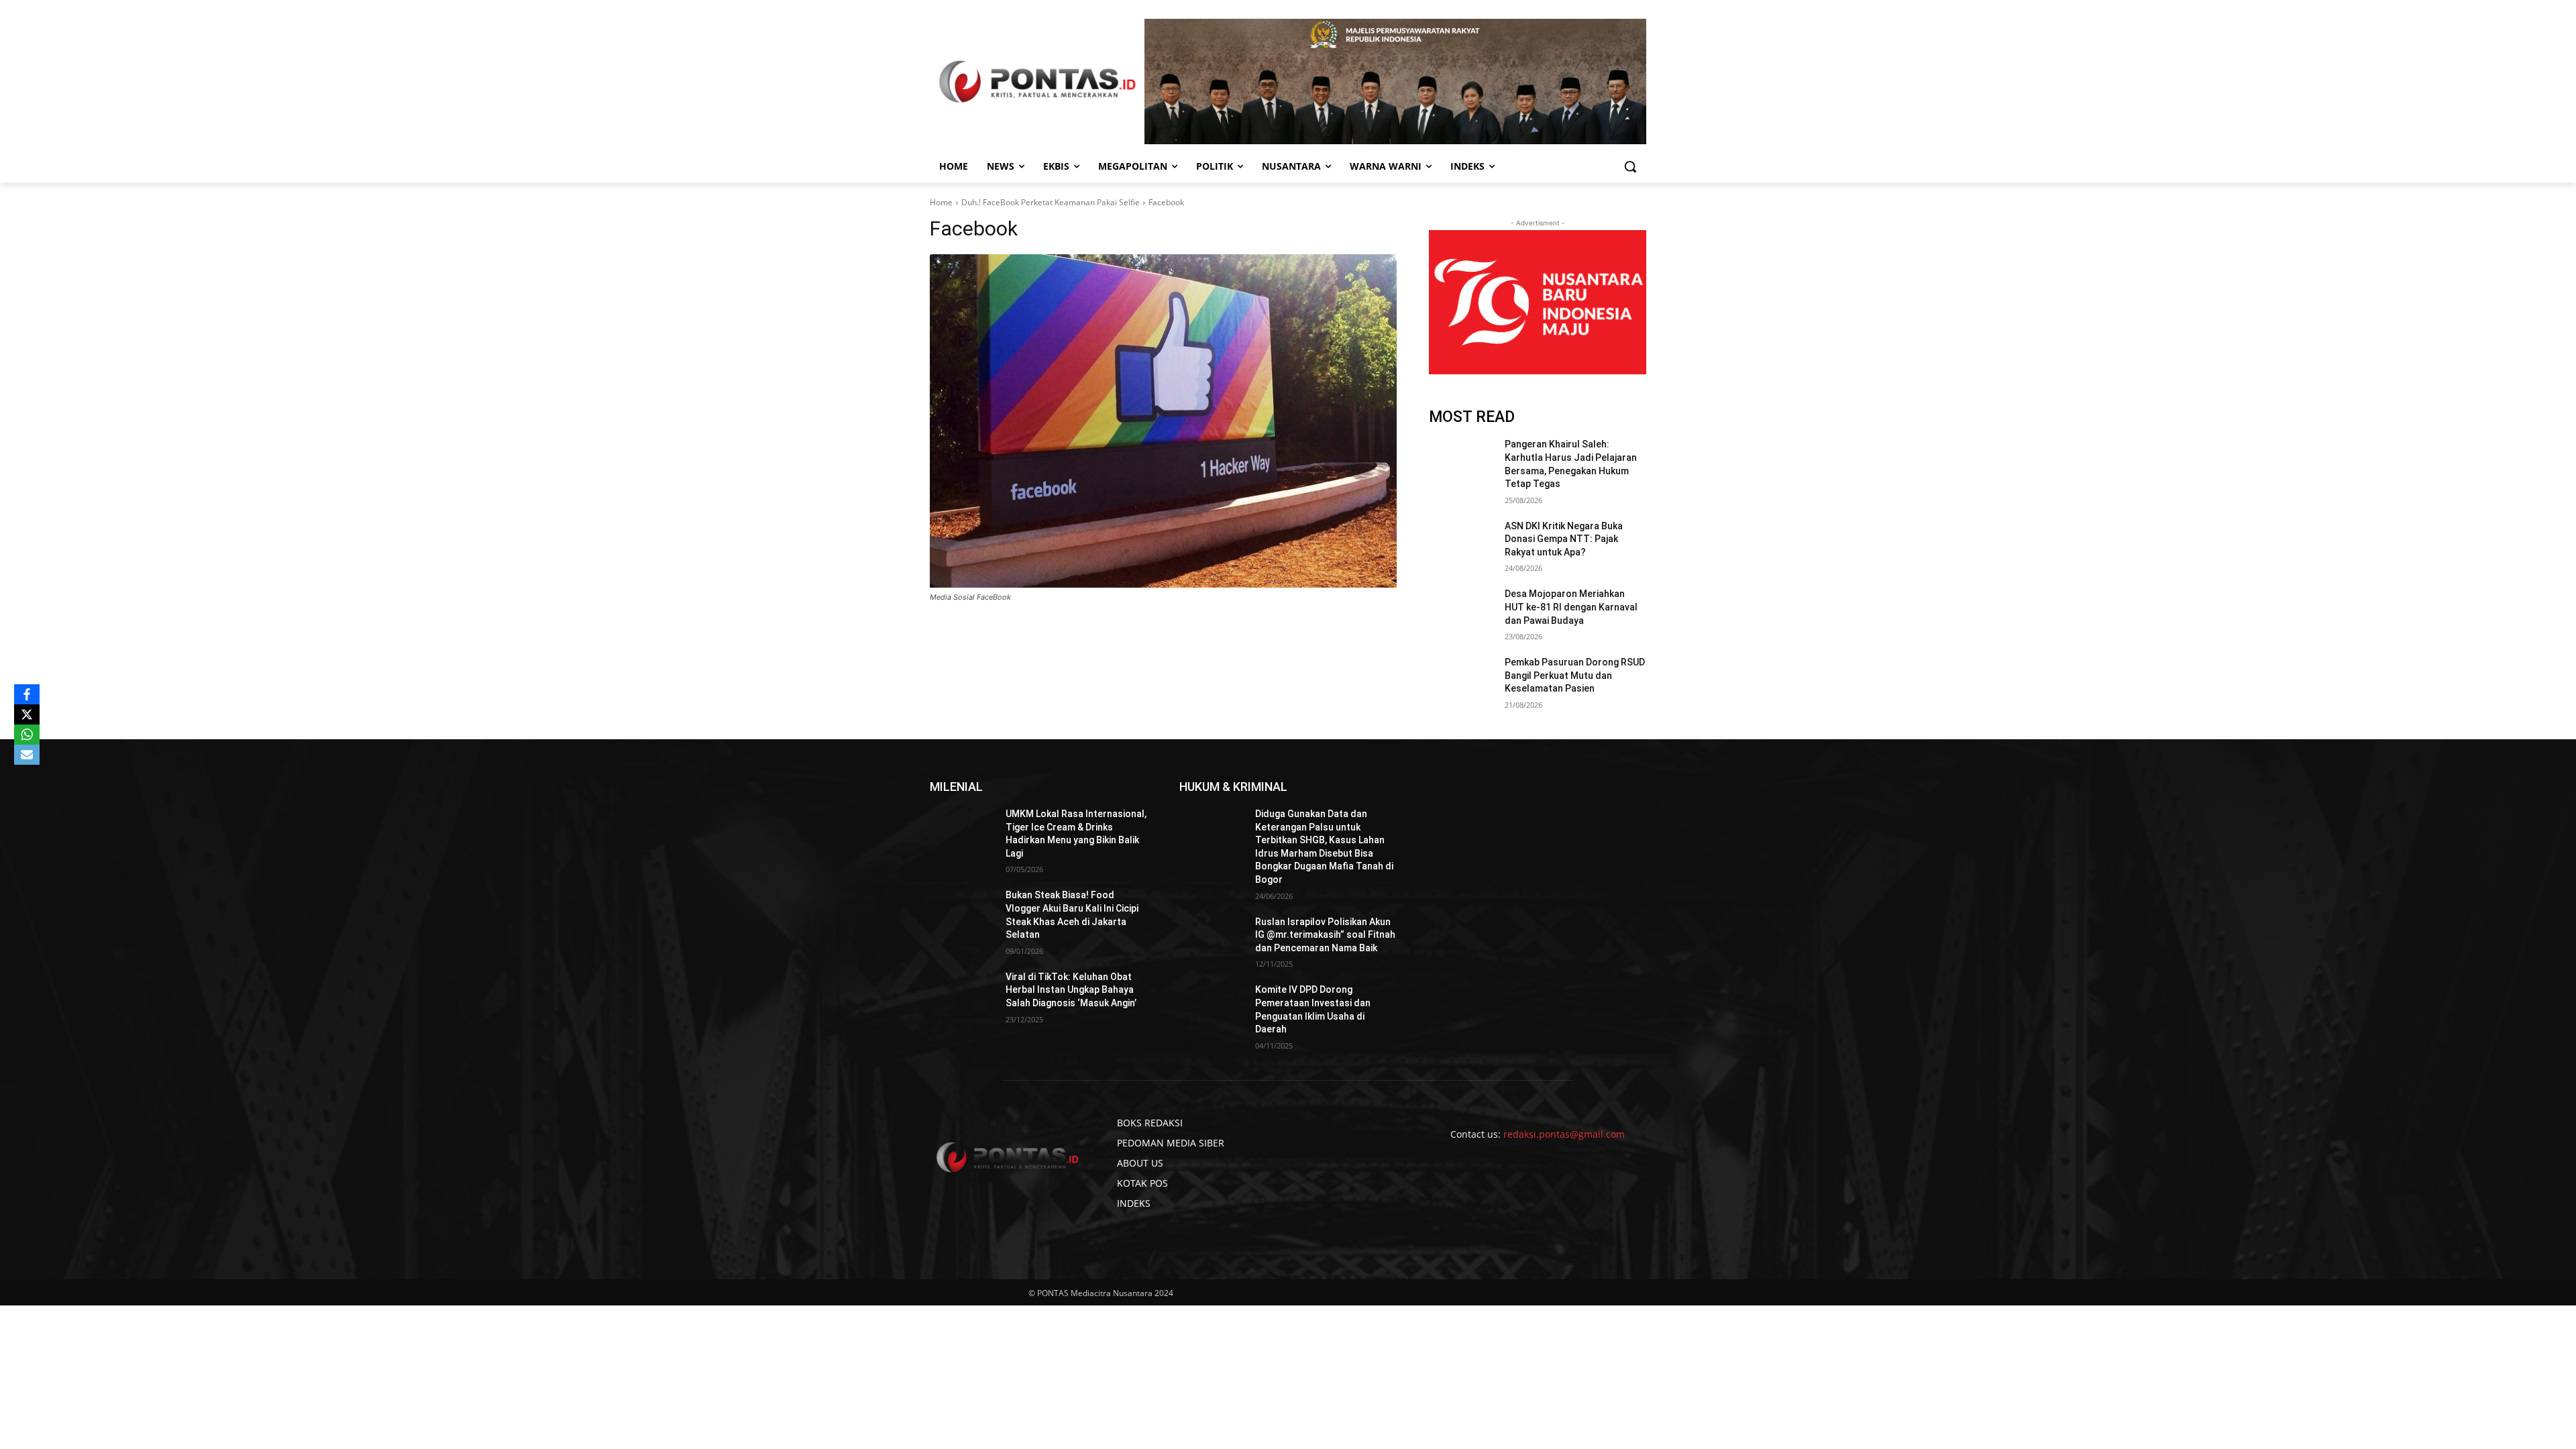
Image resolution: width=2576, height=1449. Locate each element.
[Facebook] (1163, 421)
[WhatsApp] (27, 735)
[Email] (27, 755)
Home (941, 202)
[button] (1630, 166)
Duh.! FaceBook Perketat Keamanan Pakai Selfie (1051, 202)
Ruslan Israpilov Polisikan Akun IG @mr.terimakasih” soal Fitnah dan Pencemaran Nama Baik (1325, 935)
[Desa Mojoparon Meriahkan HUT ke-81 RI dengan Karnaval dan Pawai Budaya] (1461, 610)
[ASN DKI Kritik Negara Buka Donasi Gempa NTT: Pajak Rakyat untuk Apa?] (1461, 543)
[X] (27, 714)
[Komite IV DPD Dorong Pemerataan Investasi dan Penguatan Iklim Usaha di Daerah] (1212, 1006)
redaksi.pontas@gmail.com (1564, 1134)
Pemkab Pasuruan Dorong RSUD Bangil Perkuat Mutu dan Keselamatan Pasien (1575, 675)
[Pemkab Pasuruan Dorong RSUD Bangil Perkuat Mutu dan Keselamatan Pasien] (1461, 679)
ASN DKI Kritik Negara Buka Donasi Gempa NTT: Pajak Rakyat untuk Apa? (1564, 539)
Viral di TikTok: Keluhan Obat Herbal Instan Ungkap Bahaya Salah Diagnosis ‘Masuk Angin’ (1071, 990)
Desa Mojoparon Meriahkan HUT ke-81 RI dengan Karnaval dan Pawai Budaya (1571, 607)
